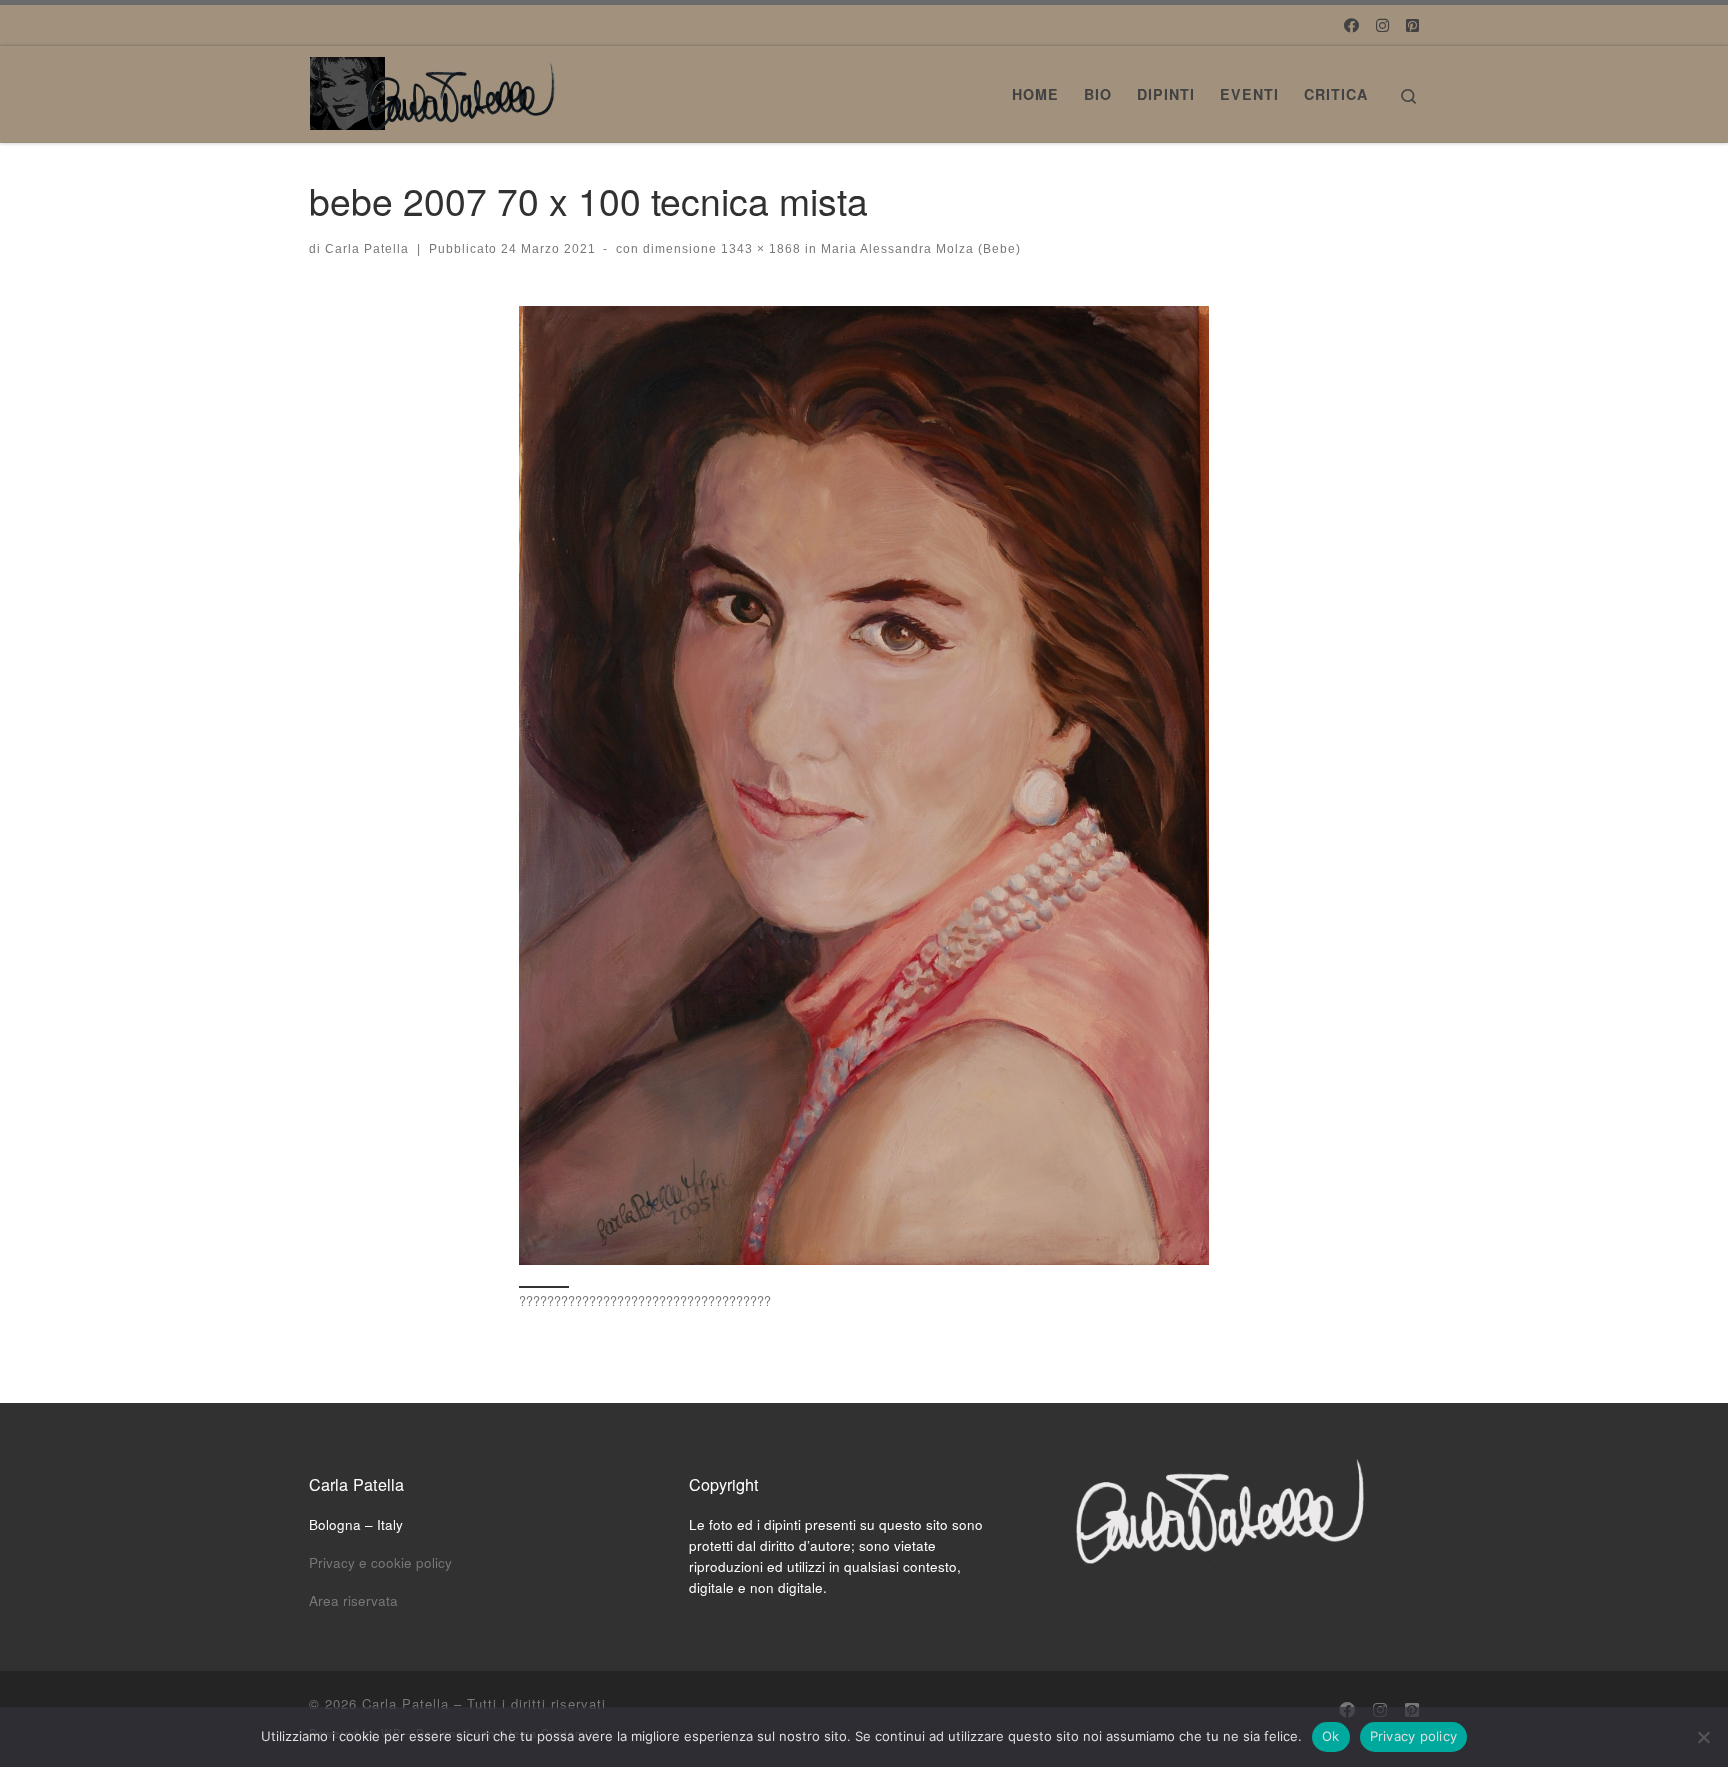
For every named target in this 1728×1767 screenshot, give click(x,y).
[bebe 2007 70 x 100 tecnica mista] (864, 786)
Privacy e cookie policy (380, 1562)
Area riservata (353, 1600)
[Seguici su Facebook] (1351, 24)
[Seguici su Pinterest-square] (1412, 24)
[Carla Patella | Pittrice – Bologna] (434, 87)
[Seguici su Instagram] (1382, 24)
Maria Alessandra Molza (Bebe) (919, 249)
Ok (1331, 1736)
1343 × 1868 (759, 249)
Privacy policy (1414, 1736)
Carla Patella (367, 249)
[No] (1703, 1737)
